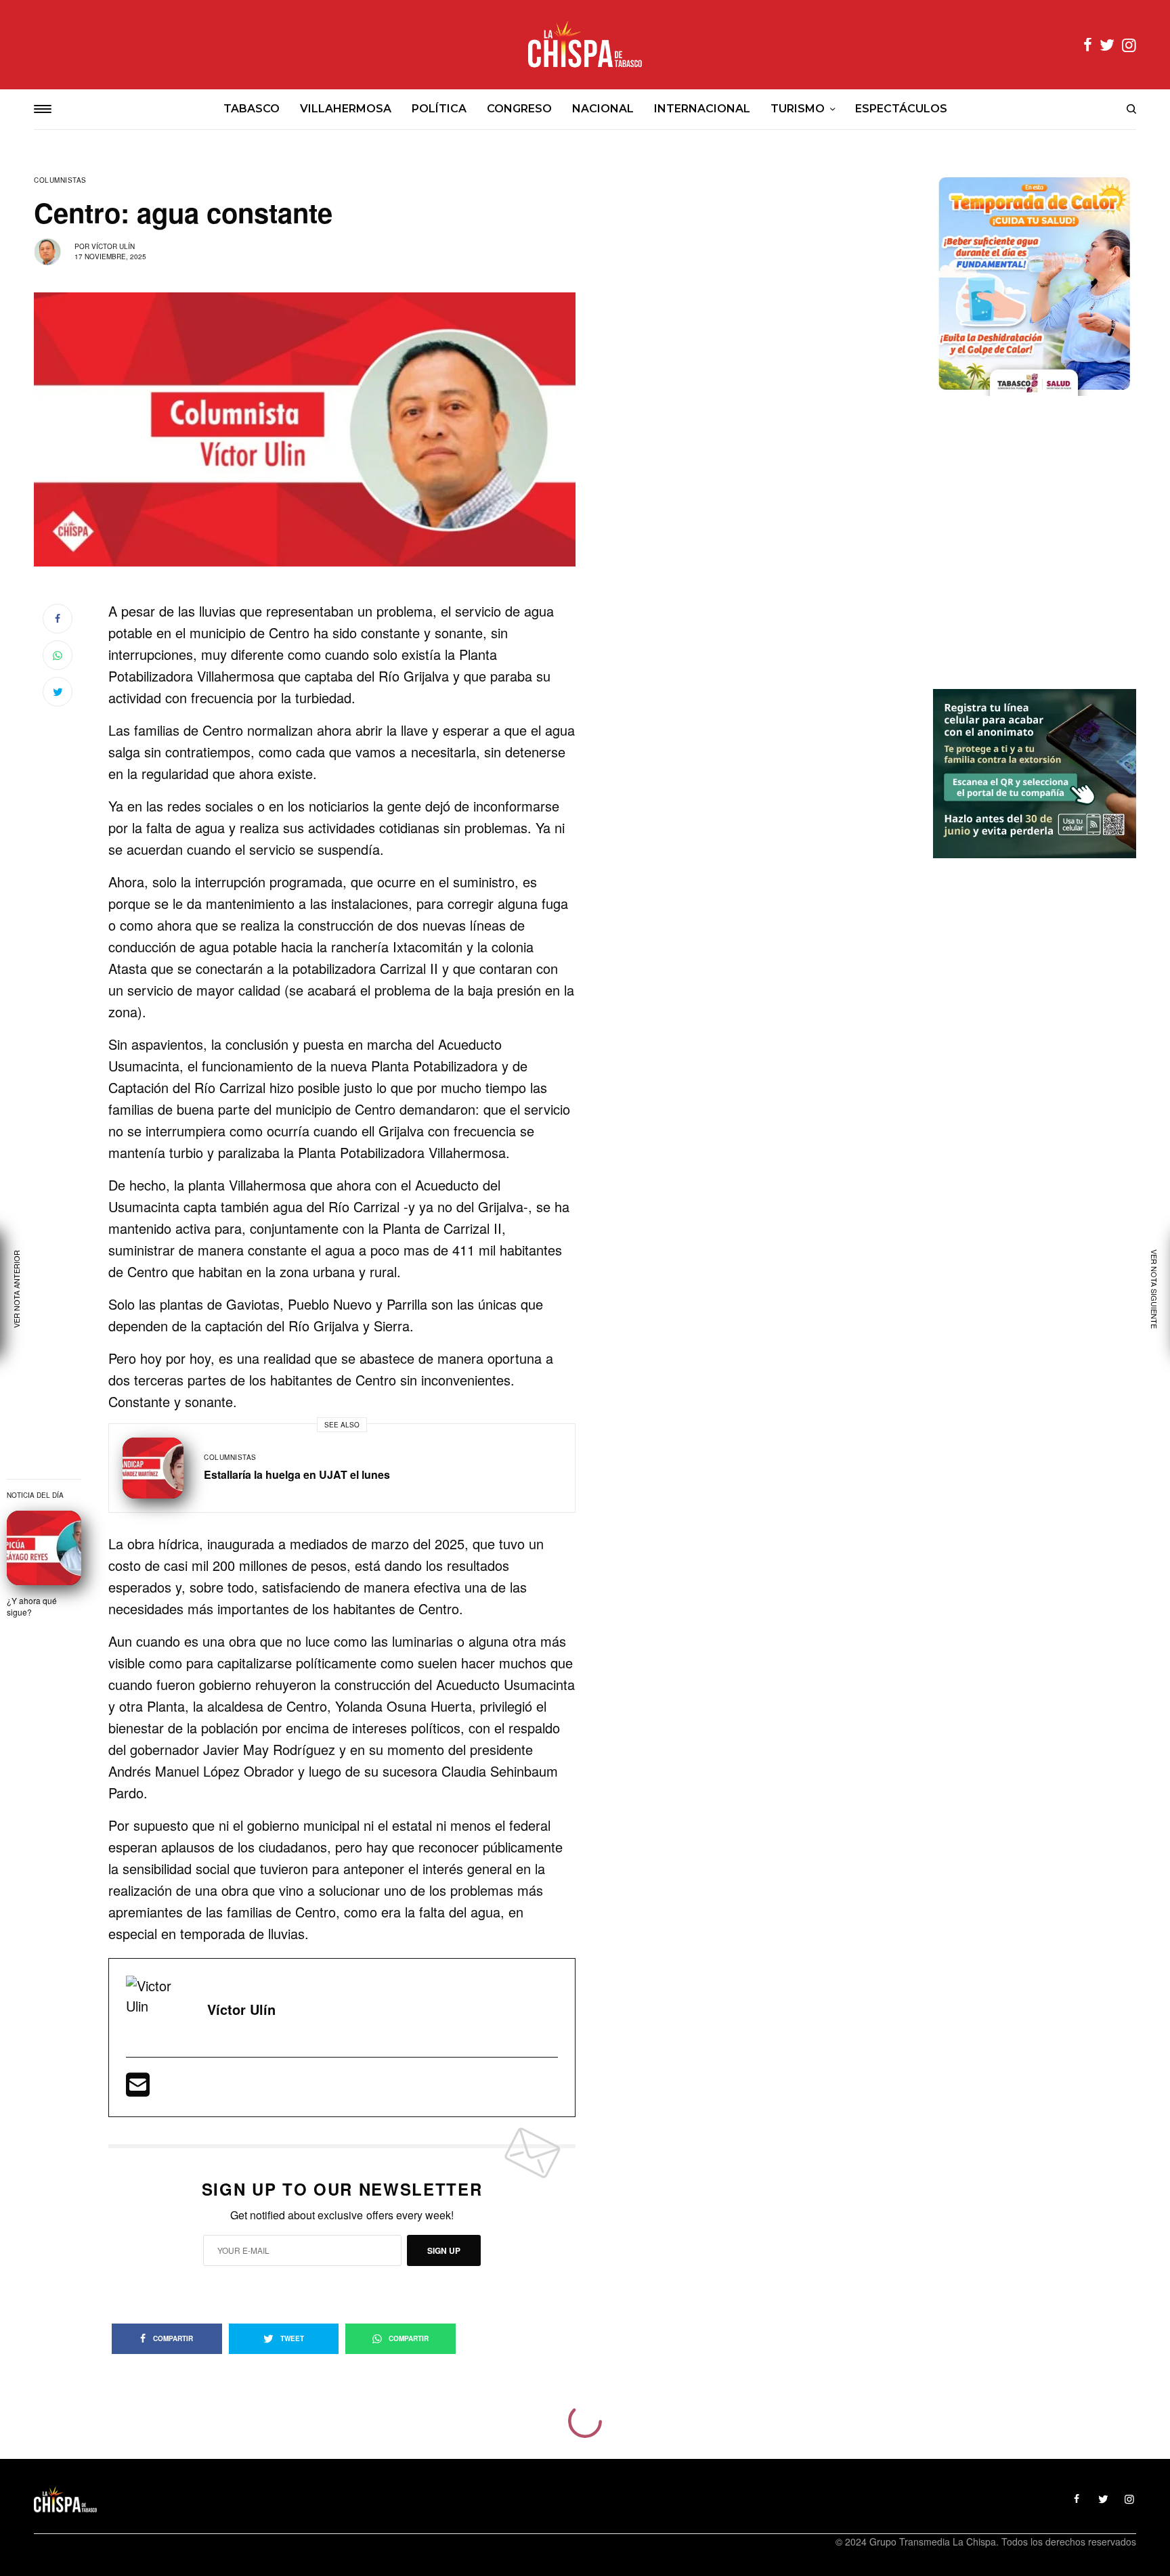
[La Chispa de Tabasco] (585, 45)
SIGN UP (444, 2250)
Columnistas (60, 180)
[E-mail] (138, 2089)
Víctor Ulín (113, 246)
